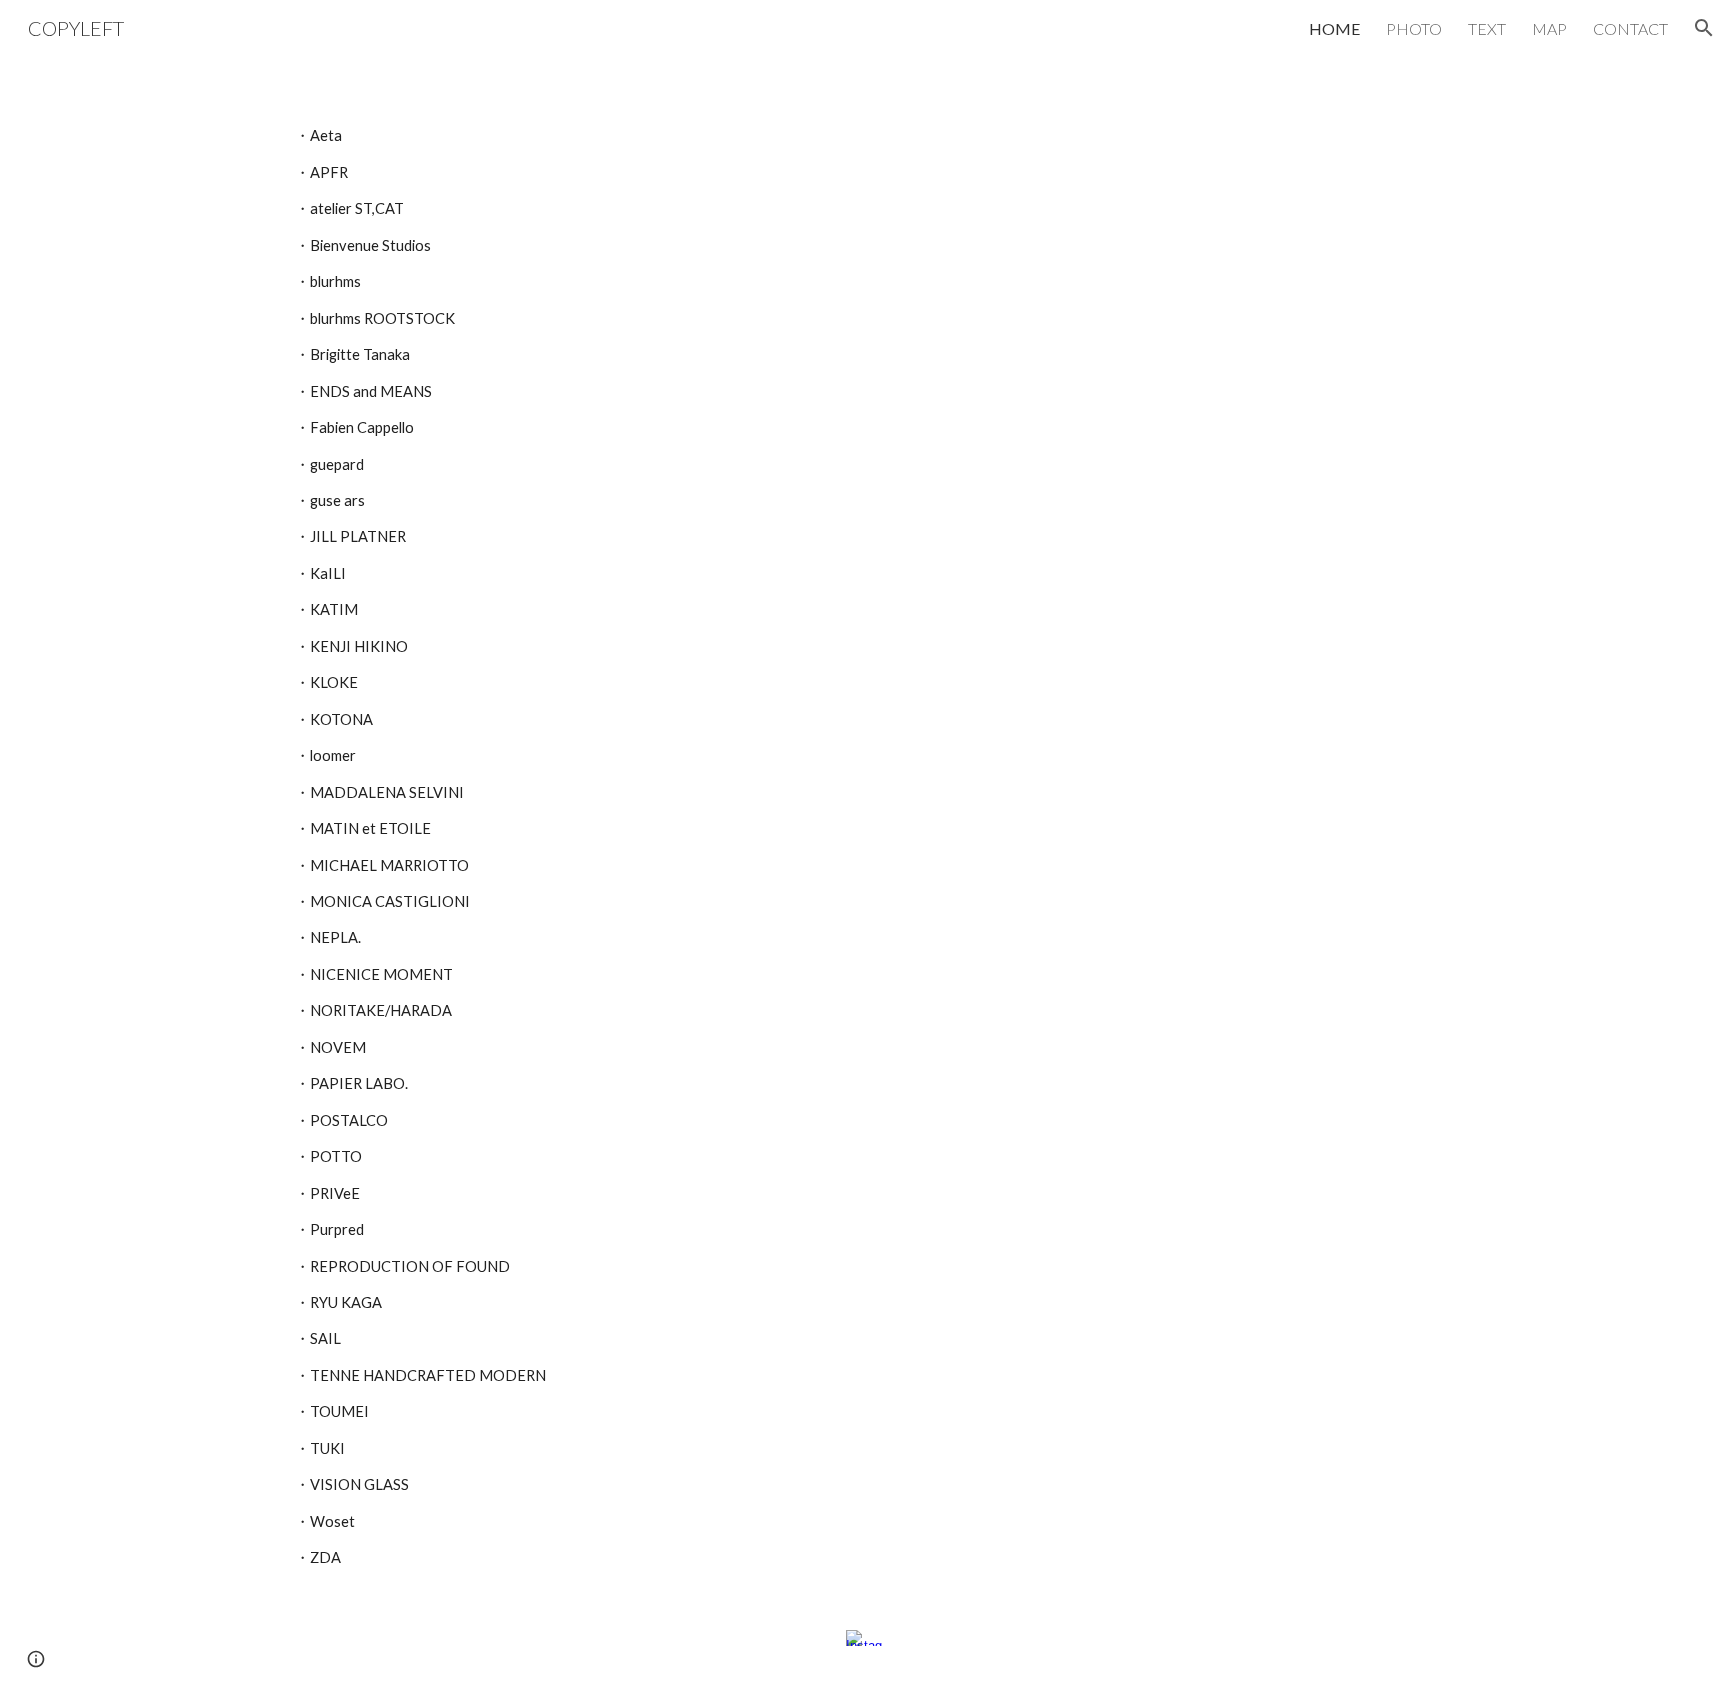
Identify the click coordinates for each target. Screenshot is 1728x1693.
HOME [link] (1334, 28)
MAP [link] (1549, 28)
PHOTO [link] (1414, 28)
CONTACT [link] (1630, 28)
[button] (1704, 28)
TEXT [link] (1487, 28)
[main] (864, 829)
